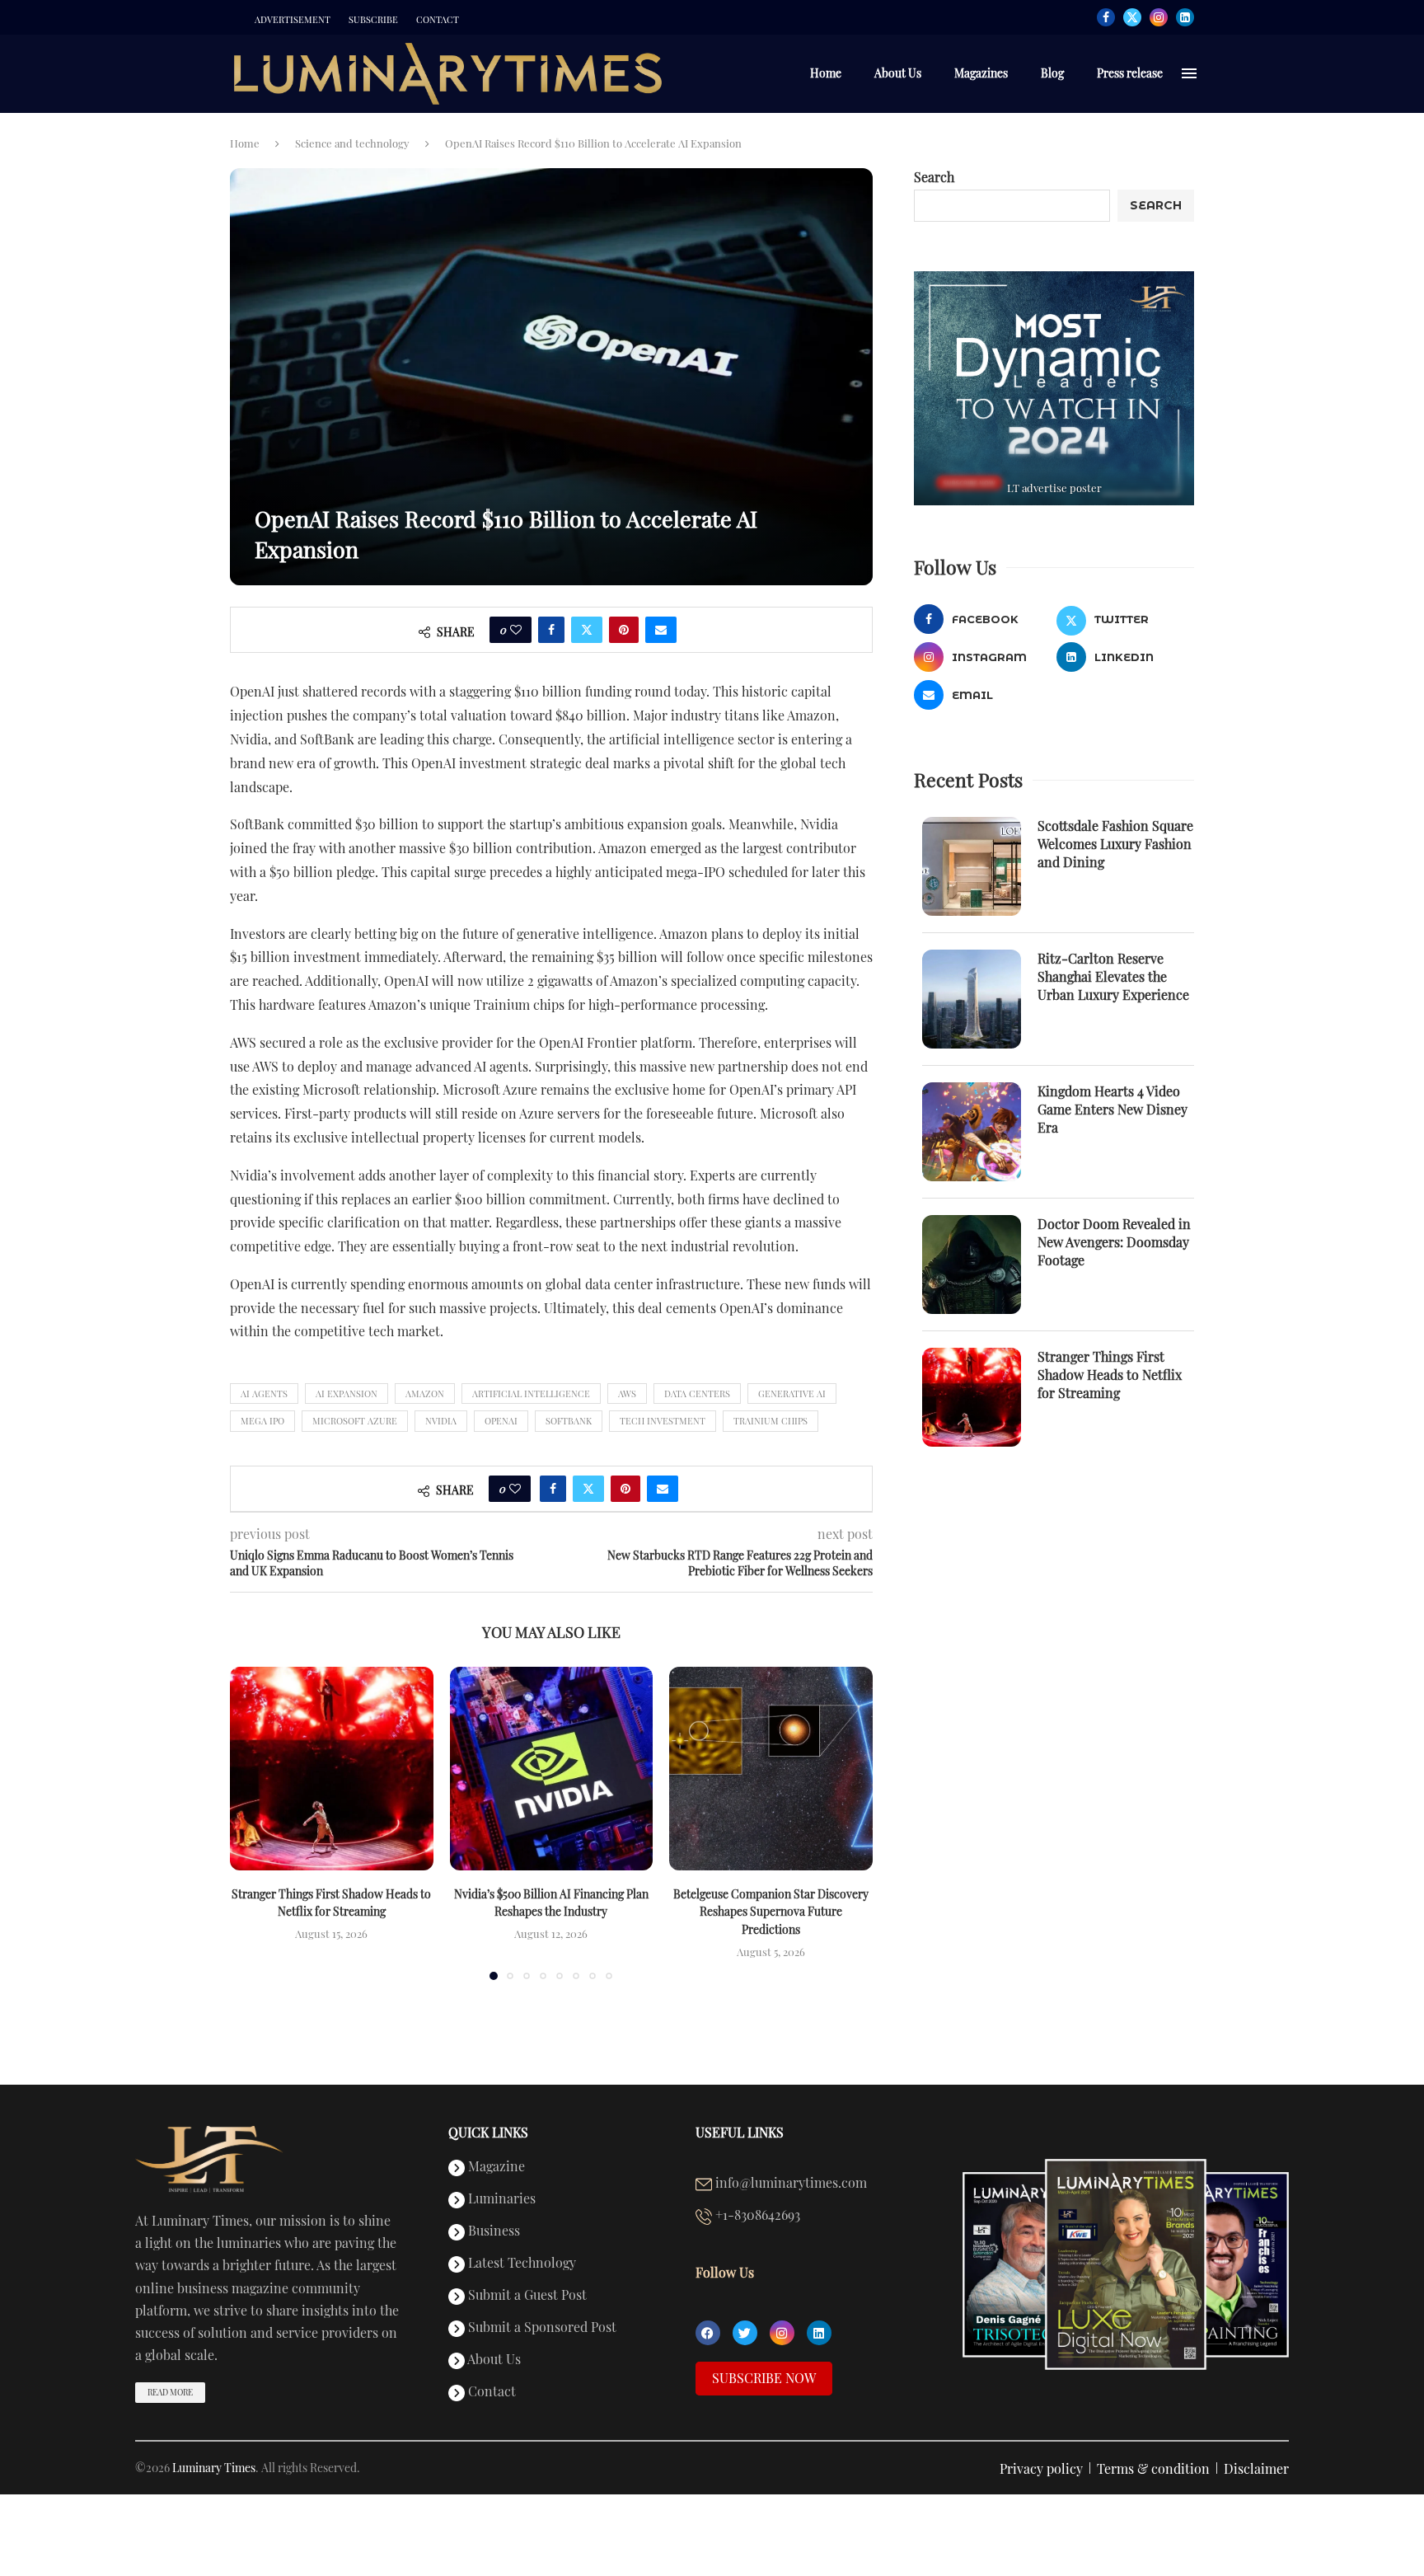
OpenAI (501, 1421)
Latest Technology (520, 2264)
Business (492, 2231)
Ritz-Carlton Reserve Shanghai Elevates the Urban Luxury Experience (1113, 977)
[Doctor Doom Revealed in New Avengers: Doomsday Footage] (972, 1265)
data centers (697, 1394)
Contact (438, 20)
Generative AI (792, 1394)
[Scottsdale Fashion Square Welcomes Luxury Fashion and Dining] (972, 866)
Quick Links (488, 2133)
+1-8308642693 (756, 2216)
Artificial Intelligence (531, 1394)
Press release (1130, 73)
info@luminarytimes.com (789, 2184)
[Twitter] (1132, 17)
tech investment (663, 1421)
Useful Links (740, 2133)
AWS (627, 1394)
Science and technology (352, 143)
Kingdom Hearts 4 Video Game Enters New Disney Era (1112, 1110)
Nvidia (441, 1421)
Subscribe (373, 20)
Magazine (495, 2167)
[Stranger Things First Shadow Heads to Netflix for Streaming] (332, 1769)
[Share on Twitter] (587, 630)
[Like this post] (516, 630)
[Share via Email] (661, 630)
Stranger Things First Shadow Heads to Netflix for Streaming (1110, 1375)
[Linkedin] (1185, 17)
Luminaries (500, 2199)
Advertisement (293, 20)
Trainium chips (771, 1421)
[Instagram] (1159, 17)
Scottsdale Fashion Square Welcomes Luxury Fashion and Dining (1115, 844)
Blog (1052, 73)
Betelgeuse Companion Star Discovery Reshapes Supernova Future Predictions (771, 1912)
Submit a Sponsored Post (541, 2328)
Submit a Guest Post (526, 2296)
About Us (898, 73)
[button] (252, 1823)
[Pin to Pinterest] (624, 630)
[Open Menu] (1189, 73)
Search (934, 177)
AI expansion (347, 1394)
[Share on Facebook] (551, 630)
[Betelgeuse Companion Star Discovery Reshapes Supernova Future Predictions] (771, 1769)
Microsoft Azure (355, 1421)
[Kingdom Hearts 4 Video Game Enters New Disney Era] (972, 1132)
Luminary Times (214, 2468)
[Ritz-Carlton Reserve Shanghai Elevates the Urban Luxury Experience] (972, 999)
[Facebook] (1106, 17)
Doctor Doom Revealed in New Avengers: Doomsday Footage (1114, 1242)
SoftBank (569, 1421)
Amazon (425, 1394)
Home (826, 73)
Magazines (981, 73)
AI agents (264, 1394)
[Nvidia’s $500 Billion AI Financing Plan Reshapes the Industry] (552, 1769)
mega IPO (262, 1421)
